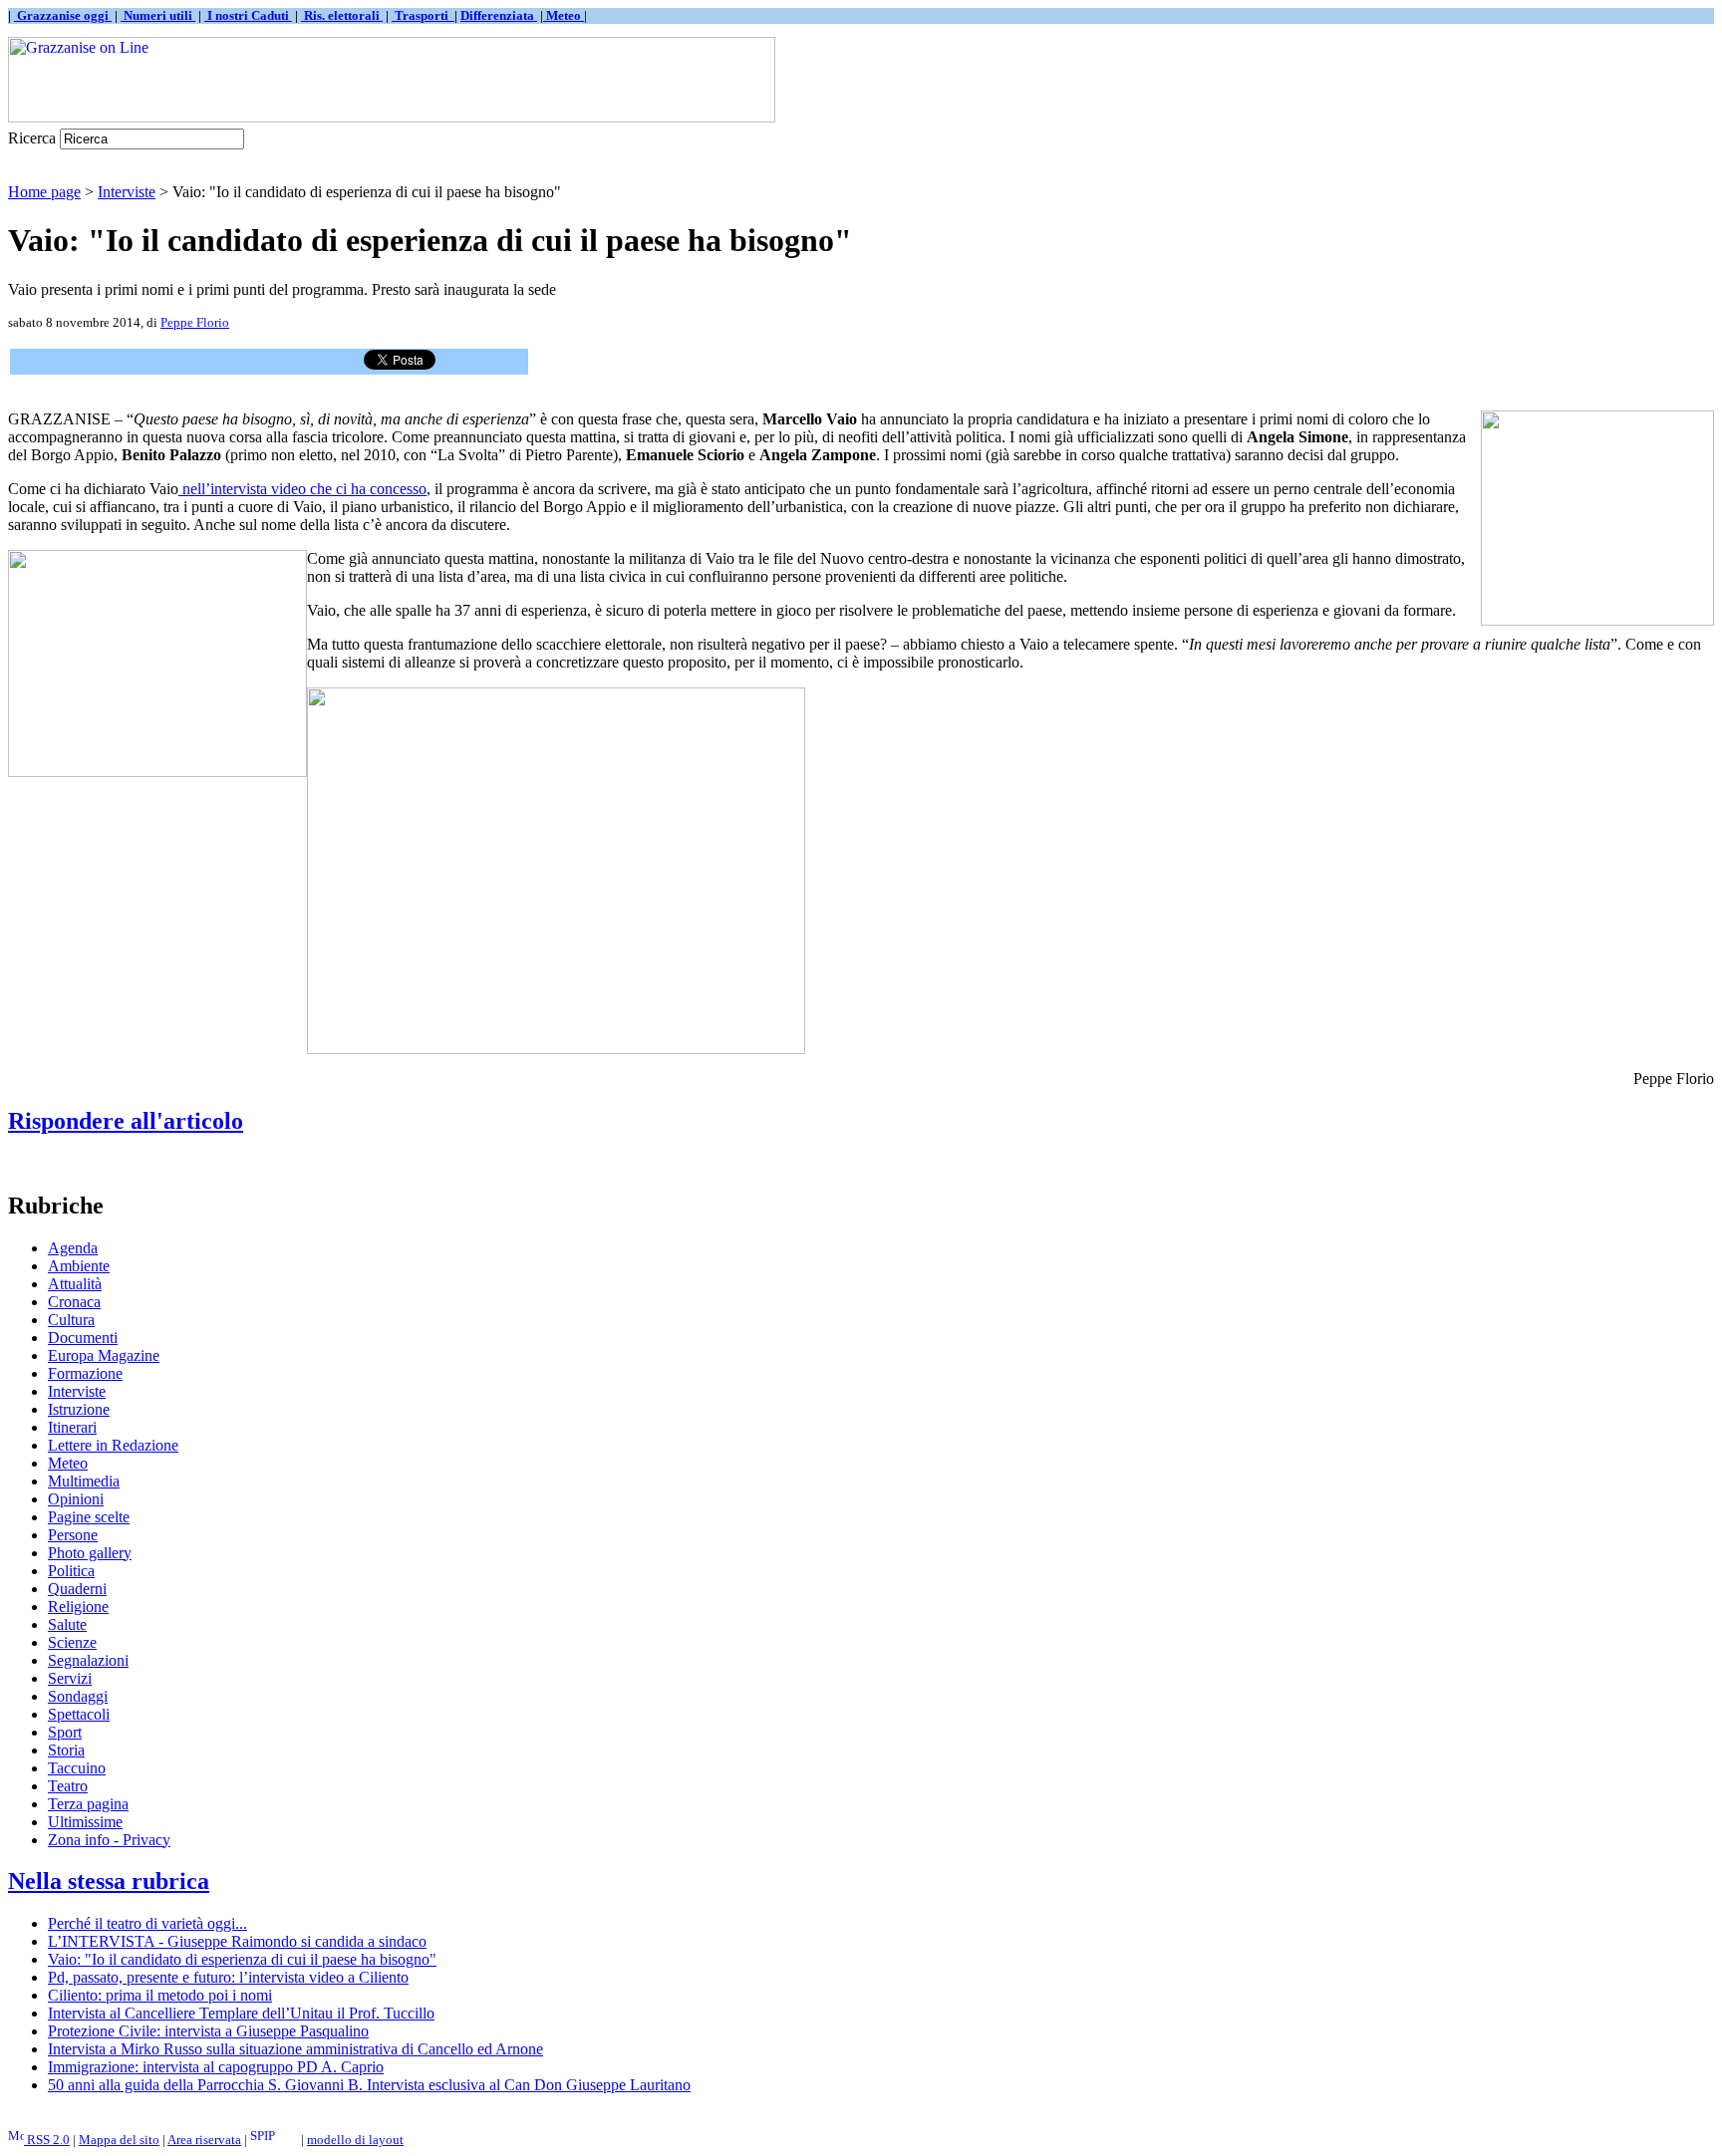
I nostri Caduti (248, 15)
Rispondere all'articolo (126, 1121)
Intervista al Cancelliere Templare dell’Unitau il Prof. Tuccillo (241, 2013)
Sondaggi (78, 1696)
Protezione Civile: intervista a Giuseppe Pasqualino (208, 2031)
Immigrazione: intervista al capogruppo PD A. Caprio (216, 2067)
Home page (44, 192)
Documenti (83, 1338)
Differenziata (499, 15)
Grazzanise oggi (63, 15)
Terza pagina (88, 1804)
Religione (78, 1607)
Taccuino (77, 1768)
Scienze (72, 1642)
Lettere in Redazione (113, 1445)
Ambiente (79, 1266)
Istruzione (79, 1409)
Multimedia (84, 1481)
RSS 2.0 (47, 2140)
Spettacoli (79, 1714)
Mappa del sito (119, 2140)
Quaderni (77, 1589)
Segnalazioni (88, 1660)
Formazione (85, 1373)
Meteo (68, 1463)
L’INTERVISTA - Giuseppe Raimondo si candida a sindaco (237, 1941)
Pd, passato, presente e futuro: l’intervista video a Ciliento (228, 1977)
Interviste (127, 192)
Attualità (75, 1284)
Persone (73, 1535)
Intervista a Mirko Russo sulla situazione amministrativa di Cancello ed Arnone (295, 2049)
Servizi (70, 1678)
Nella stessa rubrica (109, 1881)
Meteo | (565, 15)
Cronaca (74, 1302)
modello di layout (355, 2140)
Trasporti (423, 15)
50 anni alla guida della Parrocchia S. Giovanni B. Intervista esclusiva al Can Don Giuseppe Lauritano (369, 2085)
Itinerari (72, 1427)
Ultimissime (85, 1822)
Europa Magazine (104, 1355)
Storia (66, 1750)
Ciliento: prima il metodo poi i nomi (160, 1995)
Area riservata (204, 2140)
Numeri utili (158, 15)
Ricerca (32, 138)
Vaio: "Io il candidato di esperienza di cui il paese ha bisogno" (242, 1959)
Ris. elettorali (342, 15)
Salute (67, 1624)
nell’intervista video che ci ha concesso (302, 489)
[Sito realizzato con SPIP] (274, 2140)
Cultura (71, 1320)
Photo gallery (90, 1553)
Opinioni (76, 1499)
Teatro (68, 1786)
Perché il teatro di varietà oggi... (147, 1923)
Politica (71, 1571)
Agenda (73, 1248)
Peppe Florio (195, 322)
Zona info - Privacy (109, 1840)
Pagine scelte (89, 1517)
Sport (65, 1732)
